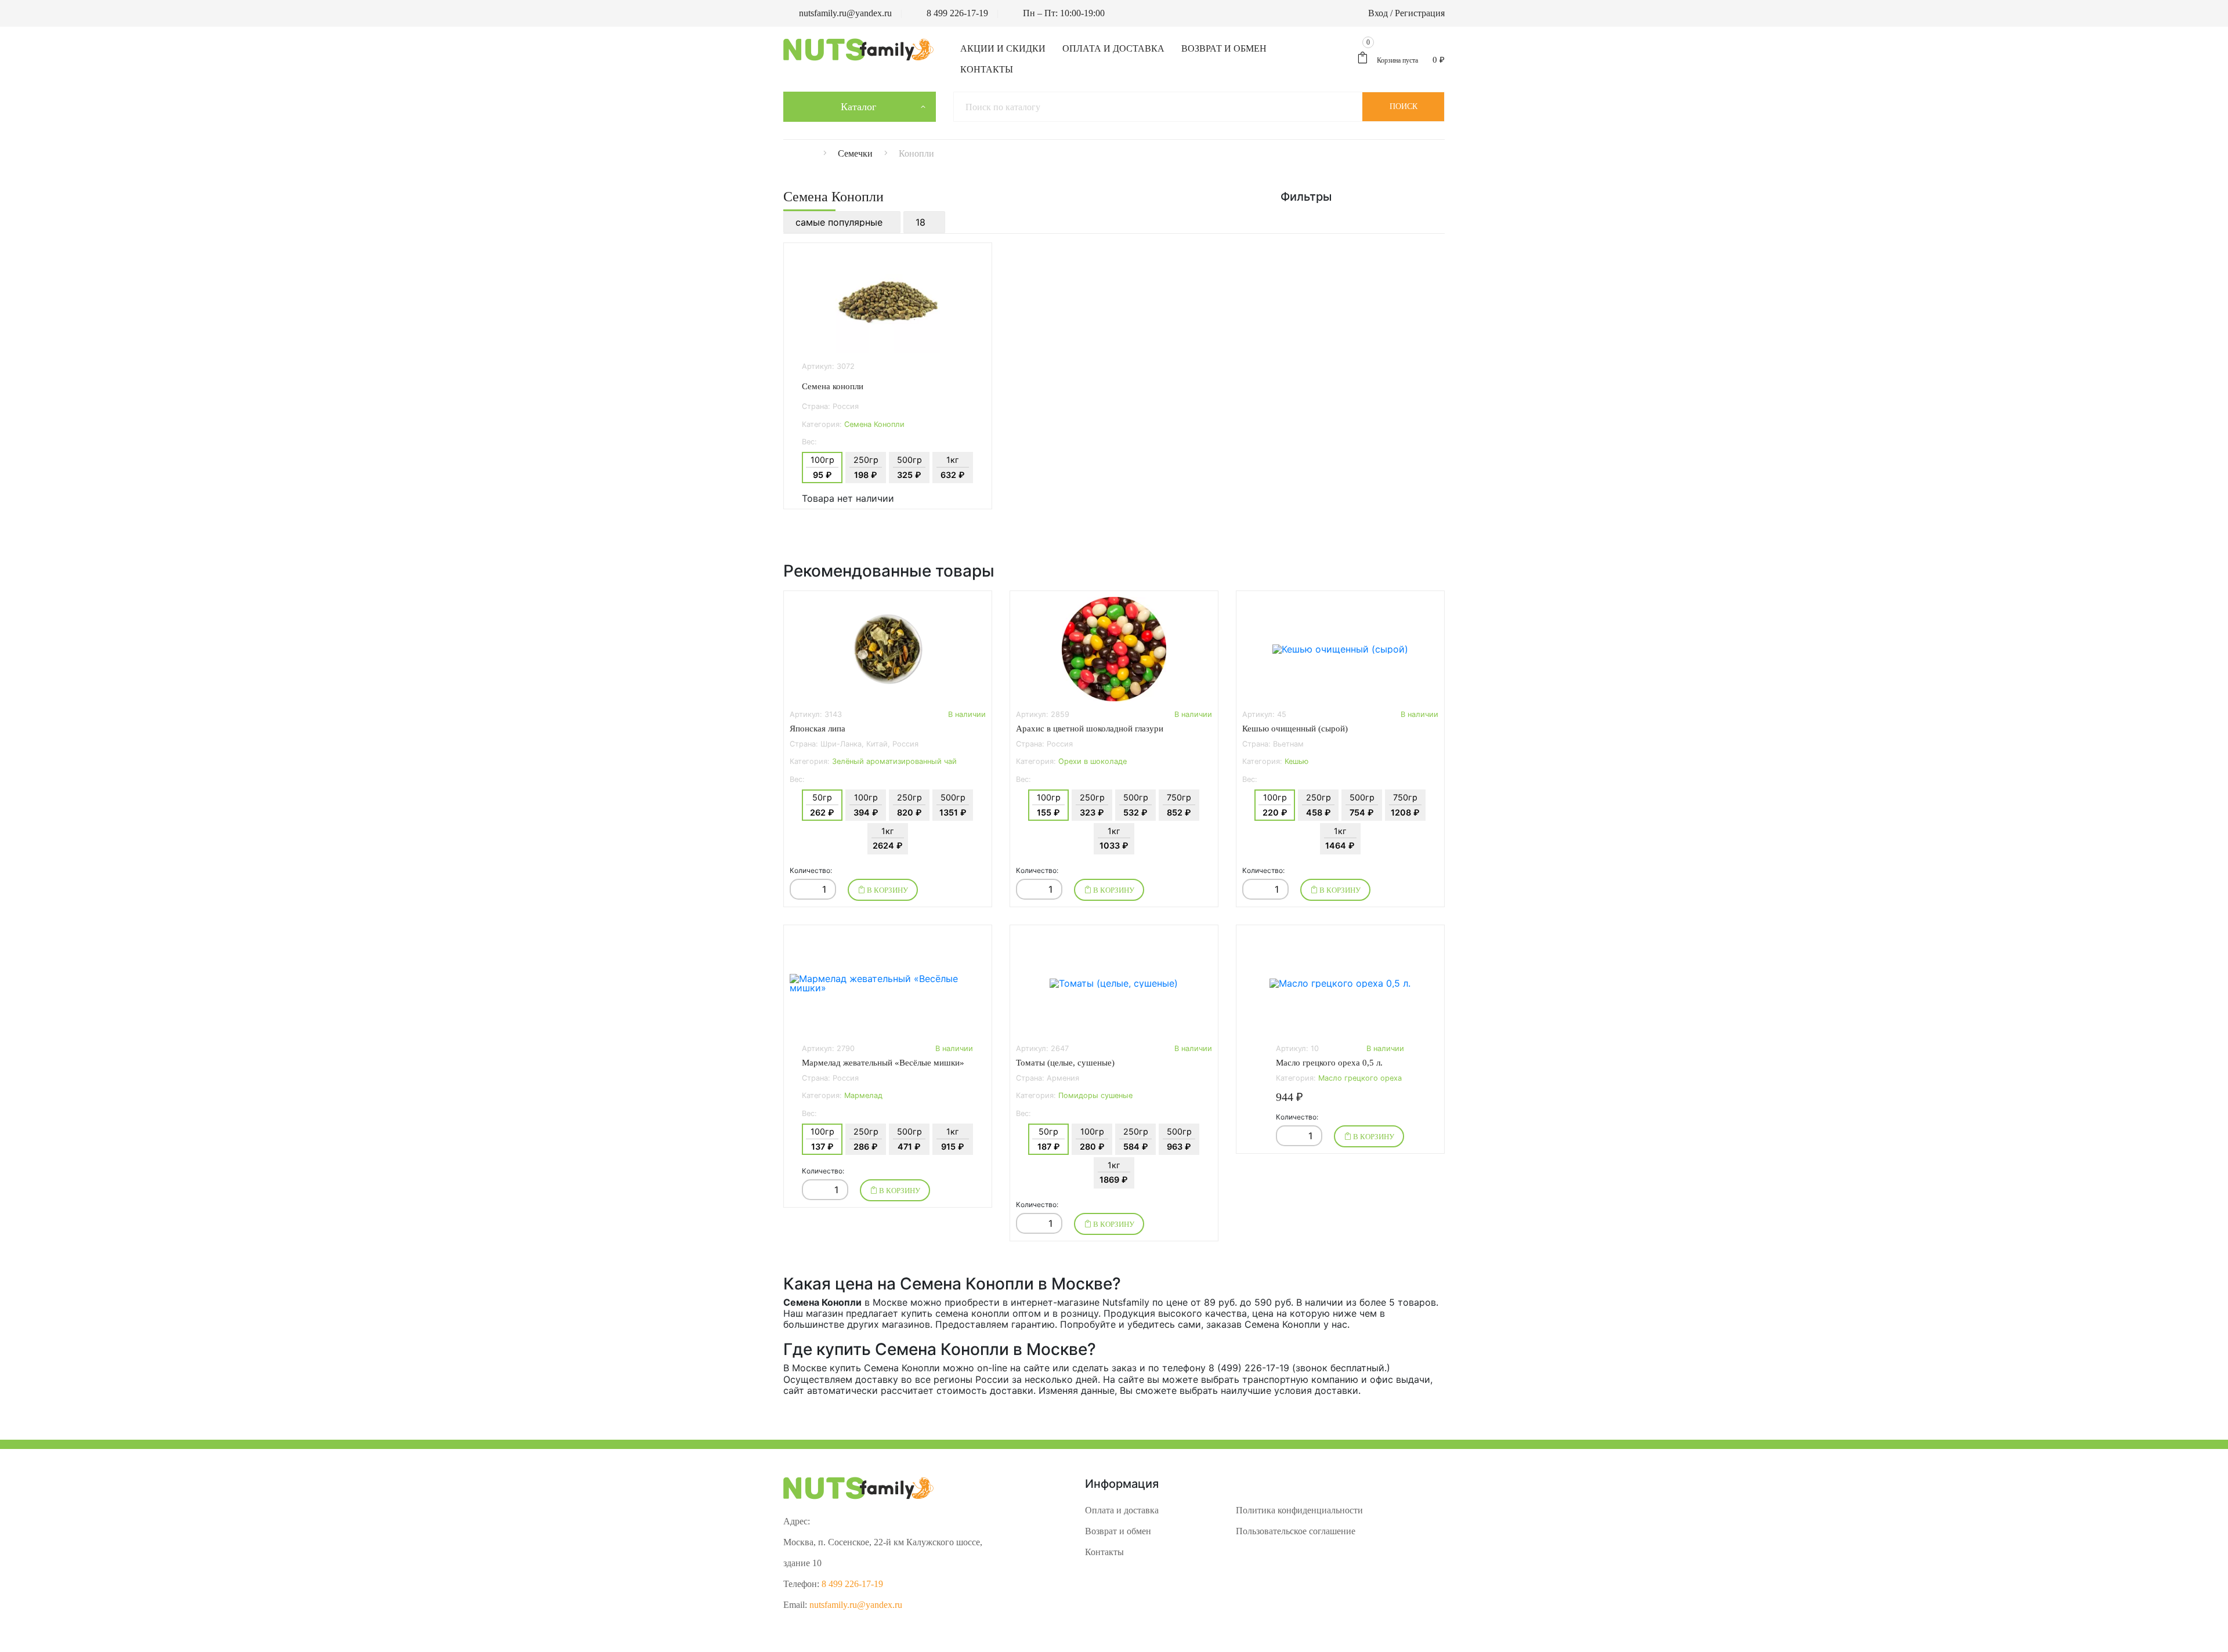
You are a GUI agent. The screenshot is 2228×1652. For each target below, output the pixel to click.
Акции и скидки (1003, 48)
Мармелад (863, 1095)
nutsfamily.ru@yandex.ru (845, 13)
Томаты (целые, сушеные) (1065, 1063)
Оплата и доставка (1113, 48)
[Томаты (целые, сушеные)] (1114, 983)
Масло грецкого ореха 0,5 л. (1329, 1063)
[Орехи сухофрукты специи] (818, 153)
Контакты (987, 69)
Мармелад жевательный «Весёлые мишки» (883, 1063)
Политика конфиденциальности (1299, 1510)
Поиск (1404, 106)
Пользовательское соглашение (1296, 1531)
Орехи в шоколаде (1093, 761)
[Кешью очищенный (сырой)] (1340, 649)
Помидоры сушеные (1095, 1095)
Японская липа (818, 729)
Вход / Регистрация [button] (1406, 13)
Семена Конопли (874, 424)
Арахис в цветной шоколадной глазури (1090, 729)
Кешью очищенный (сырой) (1295, 729)
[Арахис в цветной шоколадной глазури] (1114, 649)
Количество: (811, 871)
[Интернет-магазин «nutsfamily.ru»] (858, 49)
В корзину (887, 890)
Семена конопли (833, 386)
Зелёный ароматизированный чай (894, 761)
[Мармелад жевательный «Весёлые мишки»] (888, 983)
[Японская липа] (888, 649)
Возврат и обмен (1224, 48)
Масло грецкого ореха (1360, 1078)
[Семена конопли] (888, 301)
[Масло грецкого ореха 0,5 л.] (1340, 983)
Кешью (1296, 761)
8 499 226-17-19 (957, 13)
